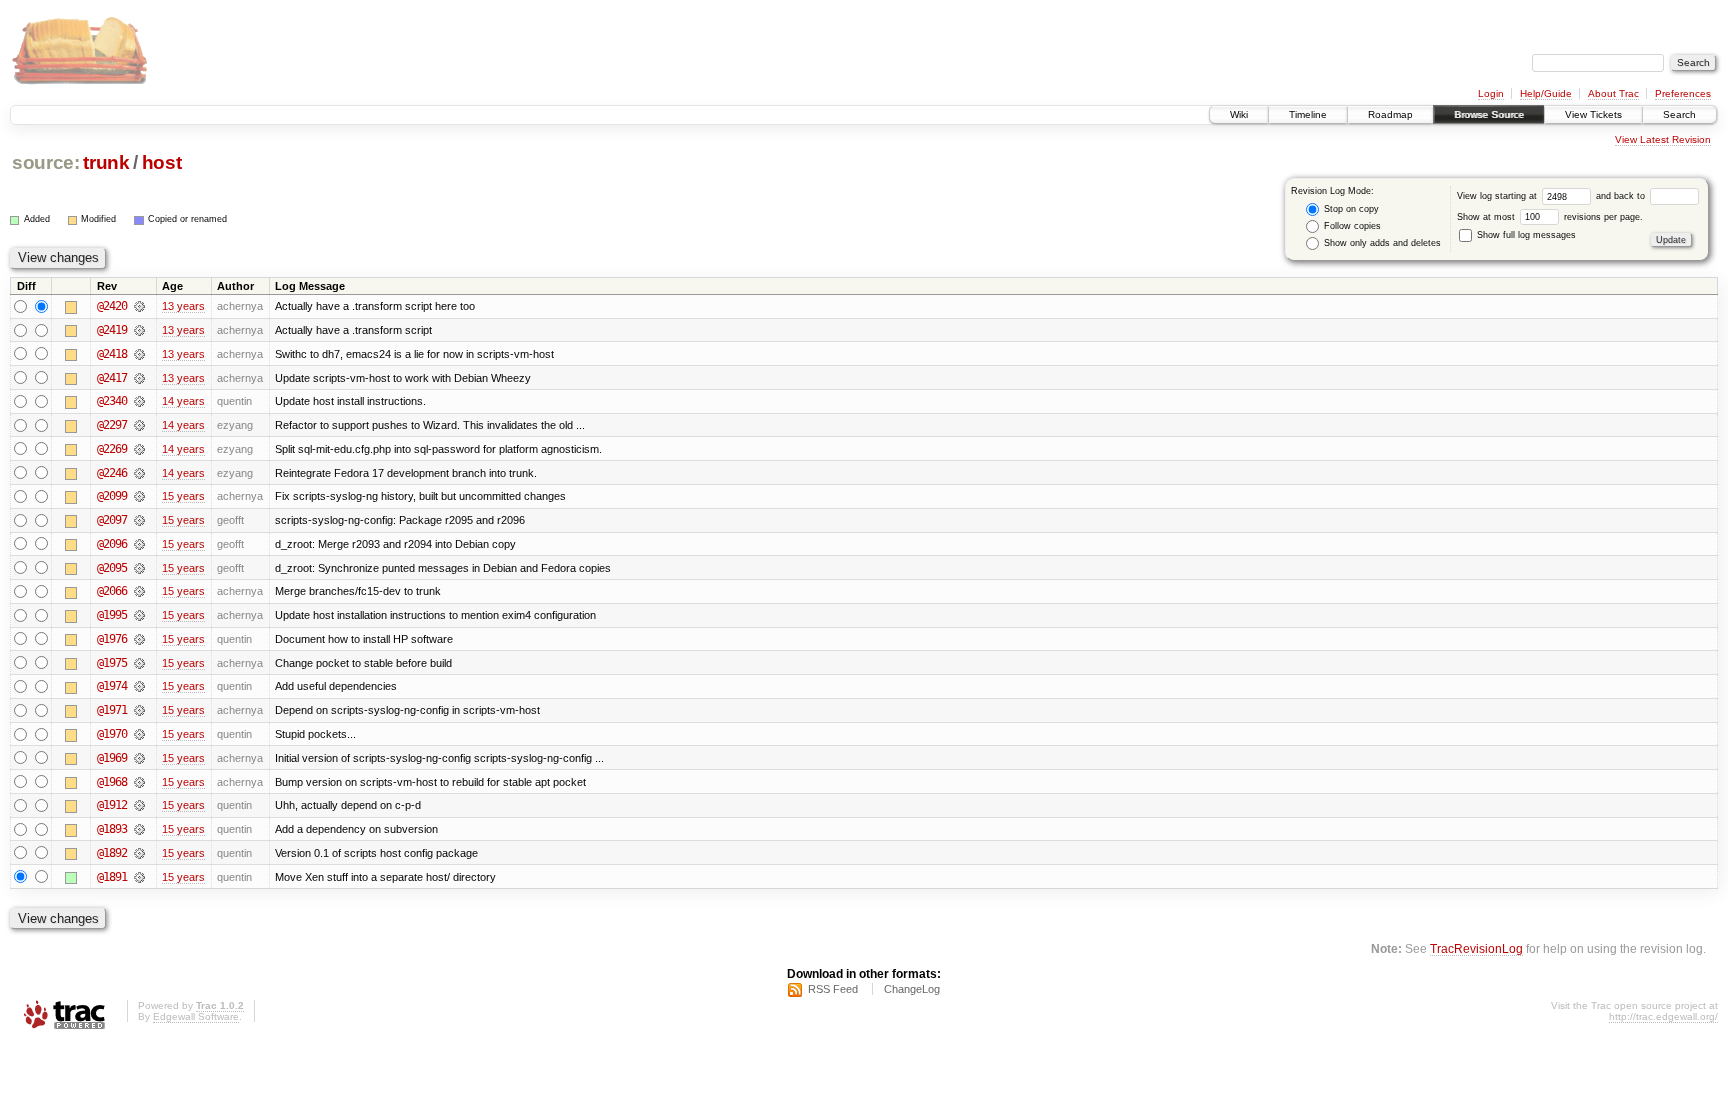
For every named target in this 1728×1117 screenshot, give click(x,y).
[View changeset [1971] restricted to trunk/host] (139, 710)
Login (1491, 93)
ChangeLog (912, 989)
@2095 (112, 568)
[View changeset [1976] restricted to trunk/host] (139, 639)
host (162, 162)
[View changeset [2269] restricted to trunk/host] (139, 449)
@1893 (112, 829)
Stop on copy (1350, 209)
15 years (183, 496)
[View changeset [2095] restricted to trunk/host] (139, 568)
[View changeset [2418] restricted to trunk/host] (139, 354)
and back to (1622, 196)
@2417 (112, 378)
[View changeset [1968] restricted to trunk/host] (139, 782)
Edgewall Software (196, 1016)
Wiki (1239, 114)
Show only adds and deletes (1381, 243)
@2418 (112, 354)
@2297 (112, 425)
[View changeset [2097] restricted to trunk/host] (139, 520)
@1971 (112, 710)
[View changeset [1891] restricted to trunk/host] (139, 877)
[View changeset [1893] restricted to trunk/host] (139, 829)
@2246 (112, 473)
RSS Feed (833, 989)
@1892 (112, 853)
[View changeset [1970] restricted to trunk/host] (139, 734)
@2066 (112, 591)
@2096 (112, 544)
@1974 (112, 686)
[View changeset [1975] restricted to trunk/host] (139, 663)
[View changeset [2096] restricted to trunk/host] (139, 544)
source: (46, 162)
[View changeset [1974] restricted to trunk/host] (139, 686)
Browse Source (1489, 114)
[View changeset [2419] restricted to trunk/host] (139, 330)
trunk (106, 162)
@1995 (112, 615)
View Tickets (1593, 114)
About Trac (1613, 93)
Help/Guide (1546, 93)
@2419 (112, 330)
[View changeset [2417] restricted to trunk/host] (139, 378)
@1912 (112, 805)
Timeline (1308, 114)
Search (1679, 114)
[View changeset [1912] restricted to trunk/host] (139, 805)
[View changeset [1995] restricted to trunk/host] (139, 615)
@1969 (112, 758)
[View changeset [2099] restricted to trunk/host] (139, 496)
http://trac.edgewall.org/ (1663, 1016)
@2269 (112, 449)
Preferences (1683, 93)
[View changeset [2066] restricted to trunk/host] (139, 591)
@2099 (112, 496)
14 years (183, 401)
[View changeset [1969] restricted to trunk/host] (139, 758)
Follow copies (1351, 226)
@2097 (112, 520)
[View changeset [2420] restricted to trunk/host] (139, 306)
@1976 (112, 639)
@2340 (112, 401)
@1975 (112, 663)
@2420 (112, 306)
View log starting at (1498, 196)
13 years (183, 306)
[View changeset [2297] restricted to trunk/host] (139, 425)
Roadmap (1390, 114)
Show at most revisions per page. (1550, 217)
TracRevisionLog (1476, 948)
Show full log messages (1525, 235)
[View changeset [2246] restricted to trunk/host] (139, 473)
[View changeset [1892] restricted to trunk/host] (139, 853)
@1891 (112, 877)
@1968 (112, 782)
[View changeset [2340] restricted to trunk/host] (139, 401)
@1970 (112, 734)
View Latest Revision (1663, 139)
